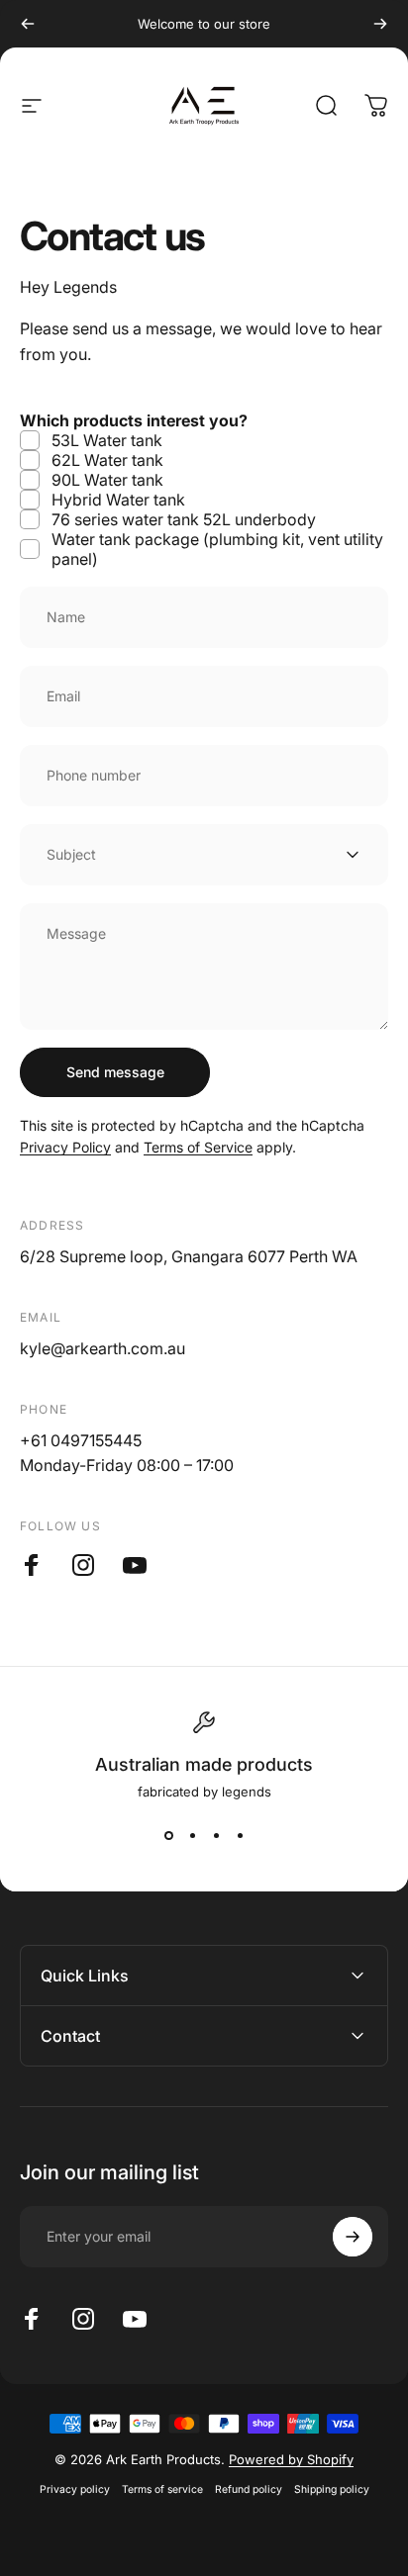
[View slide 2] (192, 1835)
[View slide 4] (240, 1835)
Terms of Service (198, 1147)
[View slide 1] (168, 1835)
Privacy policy (75, 2489)
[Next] (380, 24)
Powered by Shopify (291, 2459)
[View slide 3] (216, 1835)
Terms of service (162, 2489)
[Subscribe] (353, 2237)
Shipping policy (332, 2489)
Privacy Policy (65, 1147)
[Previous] (28, 24)
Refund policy (249, 2489)
